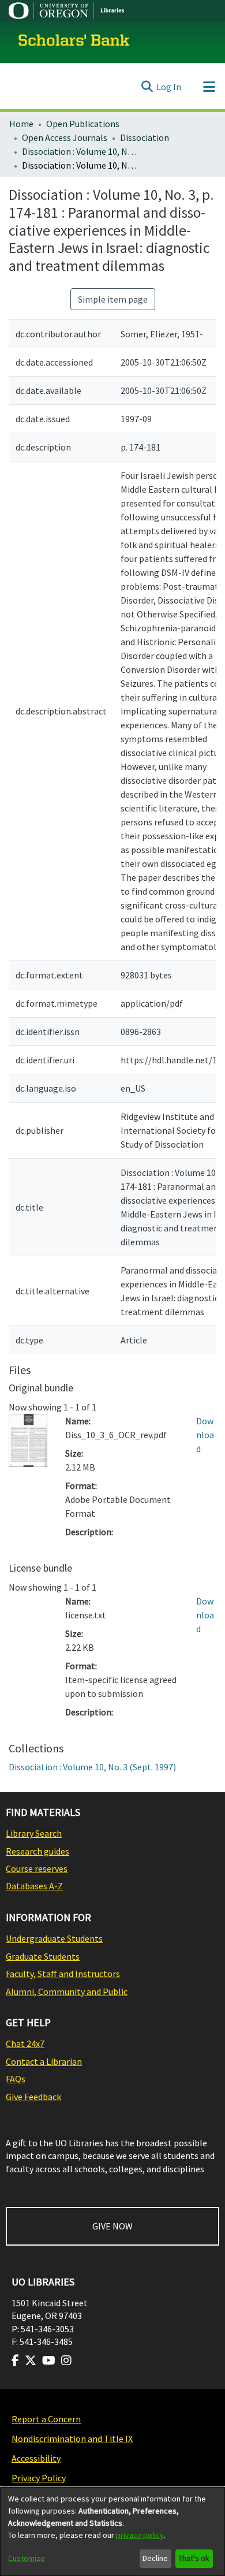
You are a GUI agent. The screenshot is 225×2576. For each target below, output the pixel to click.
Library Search (34, 1833)
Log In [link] (169, 87)
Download (205, 1435)
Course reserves (37, 1868)
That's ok (194, 2558)
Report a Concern (46, 2419)
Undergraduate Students (54, 1938)
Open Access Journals (65, 137)
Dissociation (145, 137)
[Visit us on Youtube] (49, 2361)
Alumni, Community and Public (67, 1991)
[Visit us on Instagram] (66, 2361)
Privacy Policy (39, 2478)
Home (21, 124)
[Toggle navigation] (209, 87)
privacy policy (140, 2535)
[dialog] (112, 2532)
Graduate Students (43, 1956)
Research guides (37, 1851)
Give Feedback (33, 2097)
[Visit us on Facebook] (15, 2361)
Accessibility (36, 2458)
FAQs (16, 2079)
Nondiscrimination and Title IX (72, 2439)
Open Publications (83, 124)
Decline (155, 2558)
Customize (27, 2558)
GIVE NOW (112, 2226)
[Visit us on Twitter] (31, 2361)
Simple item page (113, 299)
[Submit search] (147, 87)
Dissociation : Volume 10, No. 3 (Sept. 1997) (80, 151)
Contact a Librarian (44, 2061)
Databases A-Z (34, 1886)
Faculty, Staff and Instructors (63, 1974)
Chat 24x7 (25, 2043)
